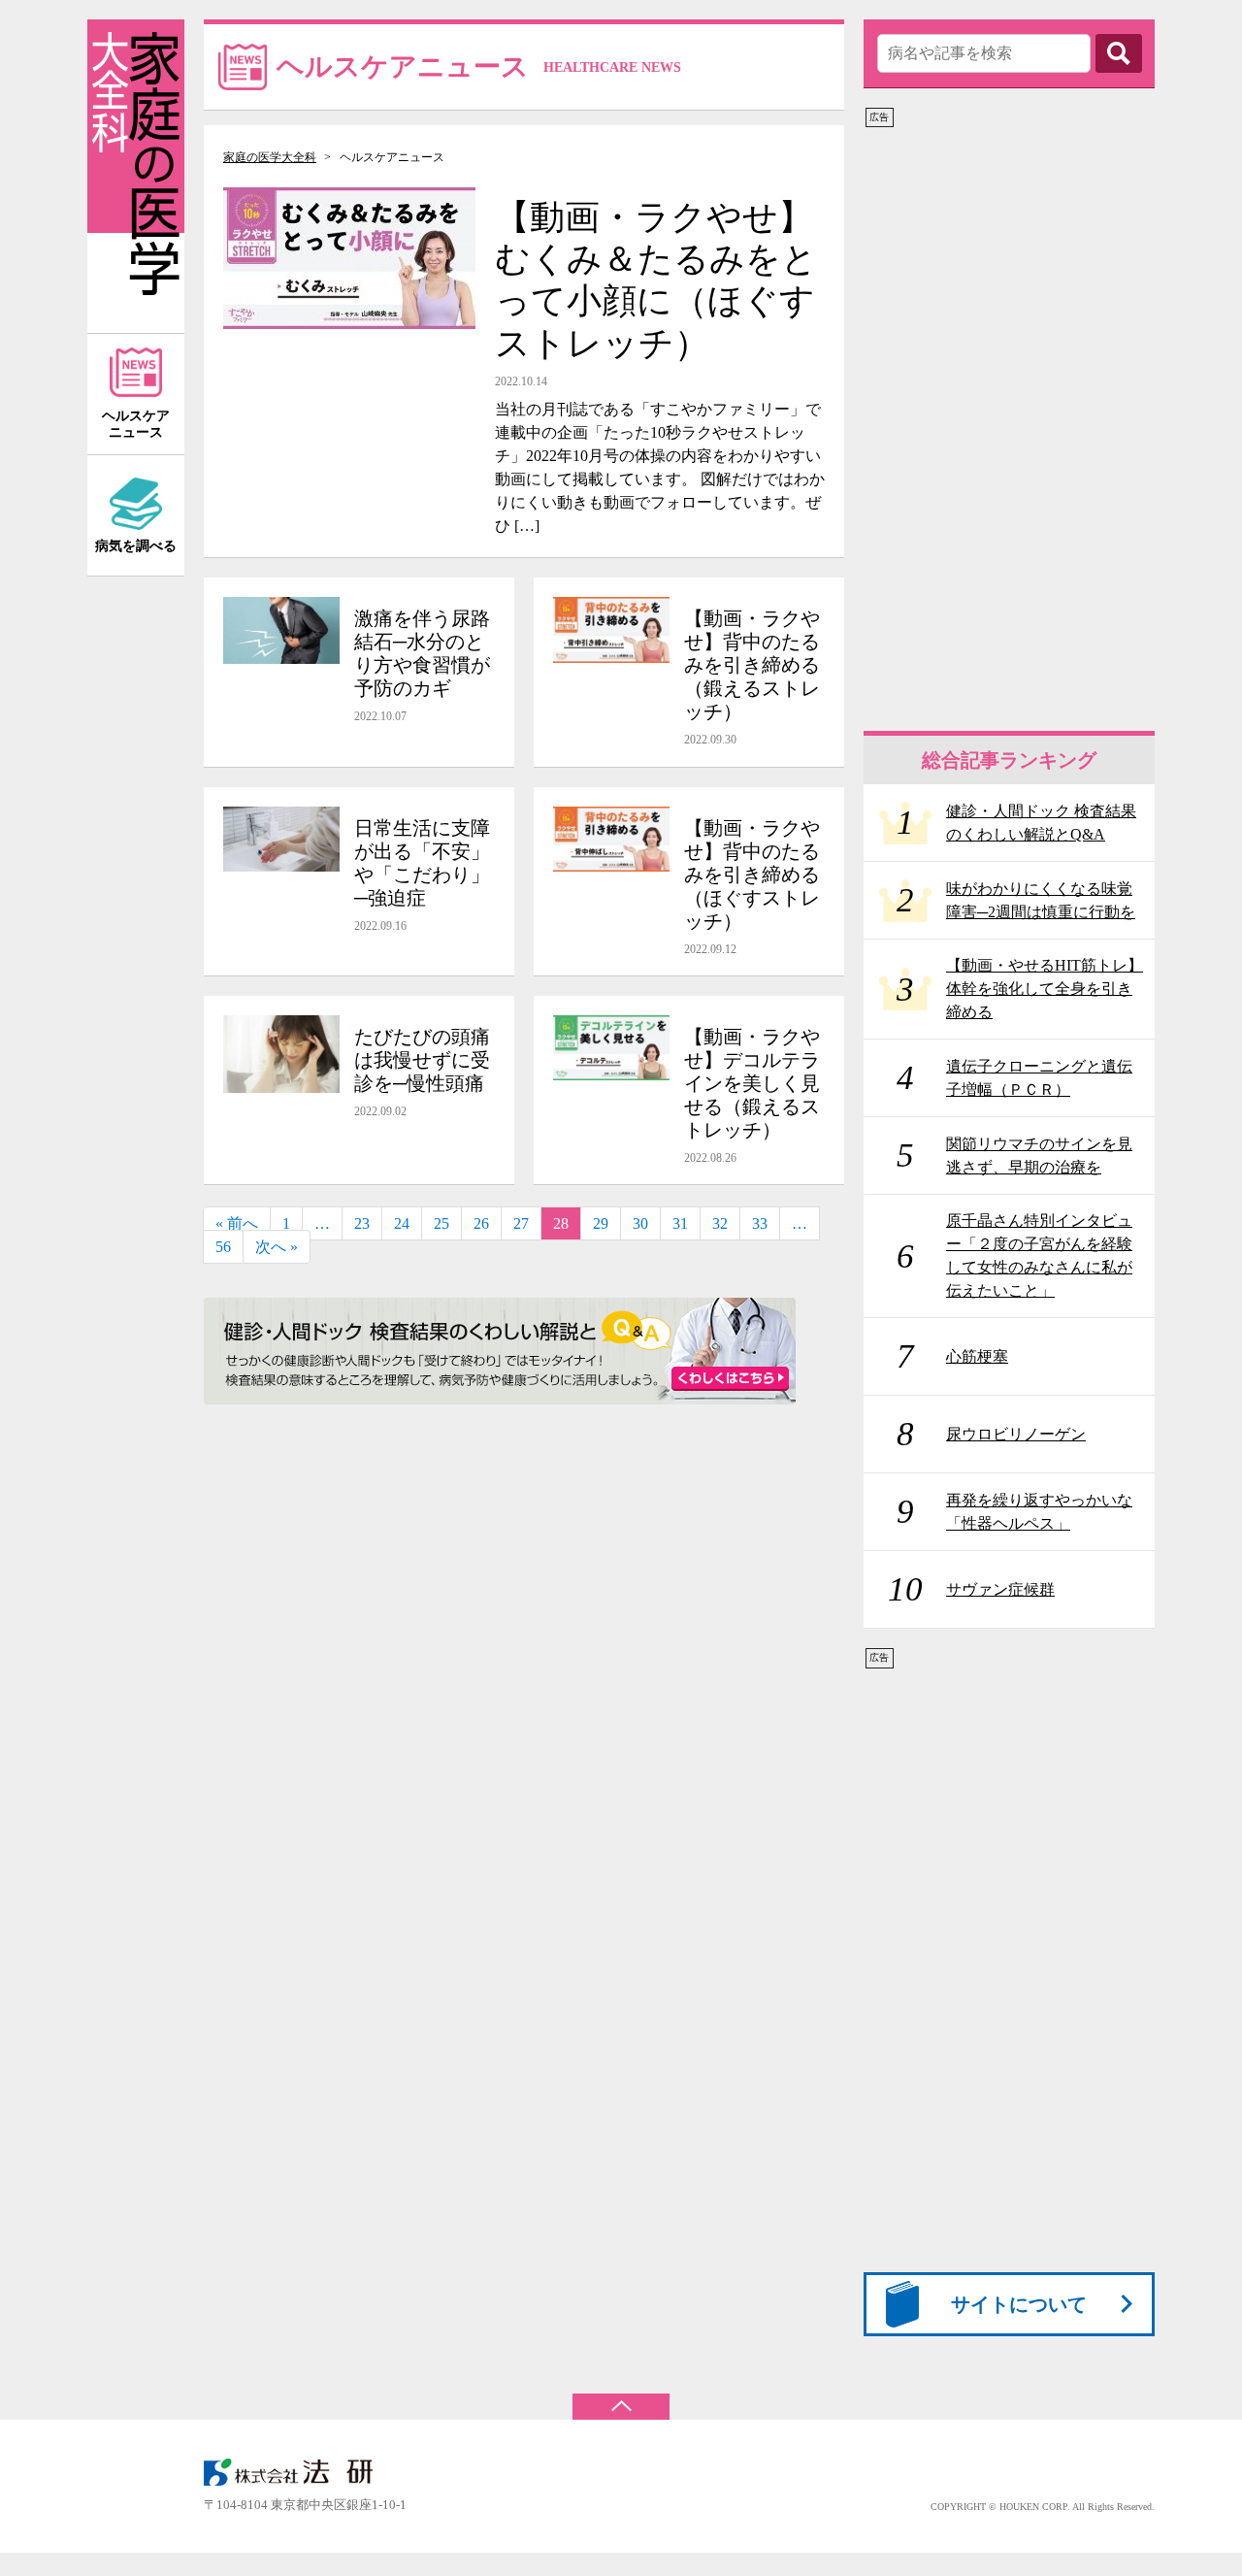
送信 (1119, 53)
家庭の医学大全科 (270, 157)
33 (760, 1223)
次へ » (277, 1247)
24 (402, 1223)
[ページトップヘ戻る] (621, 2397)
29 (601, 1223)
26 (481, 1223)
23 (362, 1223)
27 (521, 1223)
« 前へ (237, 1223)
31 (680, 1223)
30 (640, 1223)
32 (720, 1223)
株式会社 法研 (301, 2472)
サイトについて (1019, 2304)
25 (441, 1223)
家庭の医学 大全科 (136, 176)
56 (223, 1247)
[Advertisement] (1009, 420)
